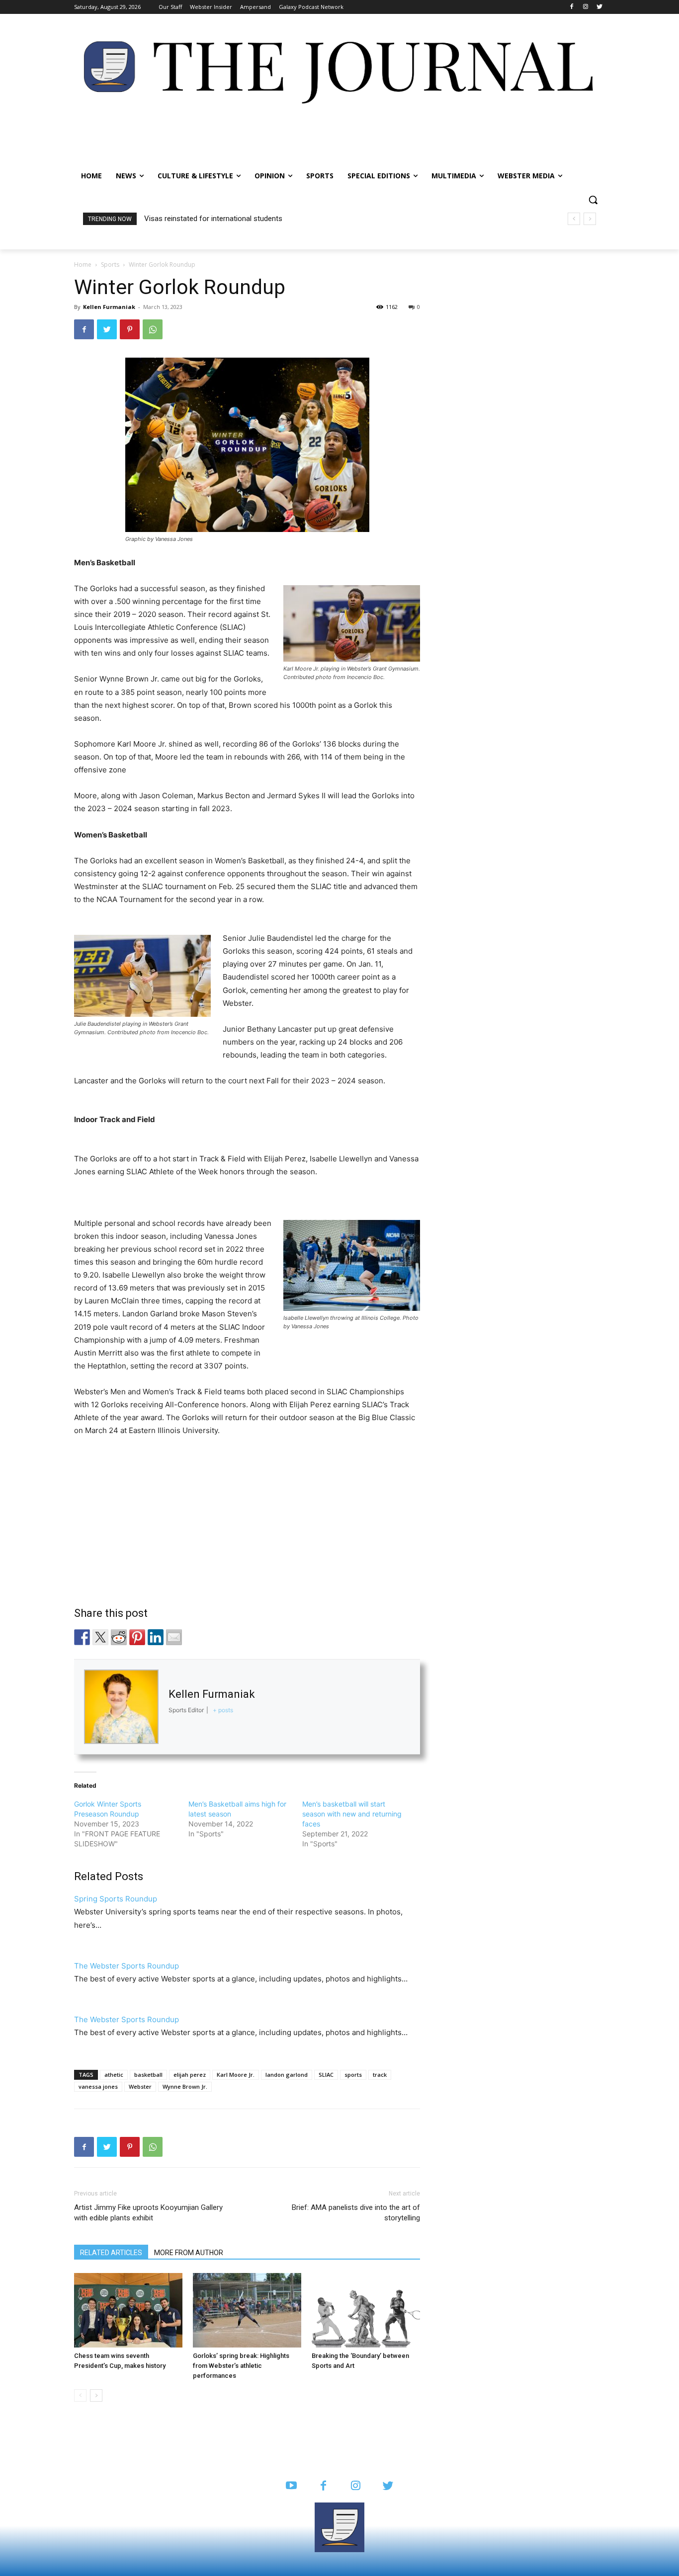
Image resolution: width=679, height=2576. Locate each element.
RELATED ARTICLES (111, 2253)
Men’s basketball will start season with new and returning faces (352, 1814)
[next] (590, 219)
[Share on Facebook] (82, 1637)
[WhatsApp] (153, 329)
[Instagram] (585, 7)
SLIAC (326, 2075)
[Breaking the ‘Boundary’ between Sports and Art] (366, 2310)
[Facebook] (572, 7)
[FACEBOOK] (323, 2486)
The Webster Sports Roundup (127, 1966)
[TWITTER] (388, 2486)
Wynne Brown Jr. (185, 2086)
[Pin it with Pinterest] (137, 1637)
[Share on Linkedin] (156, 1637)
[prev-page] (80, 2395)
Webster (140, 2086)
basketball (148, 2075)
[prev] (574, 219)
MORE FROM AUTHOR (189, 2253)
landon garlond (287, 2075)
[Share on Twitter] (100, 1637)
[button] (593, 200)
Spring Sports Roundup (116, 1899)
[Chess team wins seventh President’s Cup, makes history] (128, 2310)
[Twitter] (599, 7)
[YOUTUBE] (291, 2486)
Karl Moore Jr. (236, 2075)
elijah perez (190, 2075)
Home (83, 265)
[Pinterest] (130, 329)
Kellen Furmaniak (109, 307)
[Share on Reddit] (119, 1637)
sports (353, 2075)
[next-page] (96, 2395)
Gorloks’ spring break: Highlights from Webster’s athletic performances (241, 2366)
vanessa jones (98, 2086)
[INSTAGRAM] (356, 2486)
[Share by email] (174, 1637)
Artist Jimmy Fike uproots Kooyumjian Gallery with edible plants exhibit (148, 2213)
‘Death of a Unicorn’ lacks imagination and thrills (223, 219)
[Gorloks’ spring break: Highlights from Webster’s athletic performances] (247, 2310)
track (380, 2075)
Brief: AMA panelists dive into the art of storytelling (356, 2213)
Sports (110, 265)
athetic (114, 2075)
